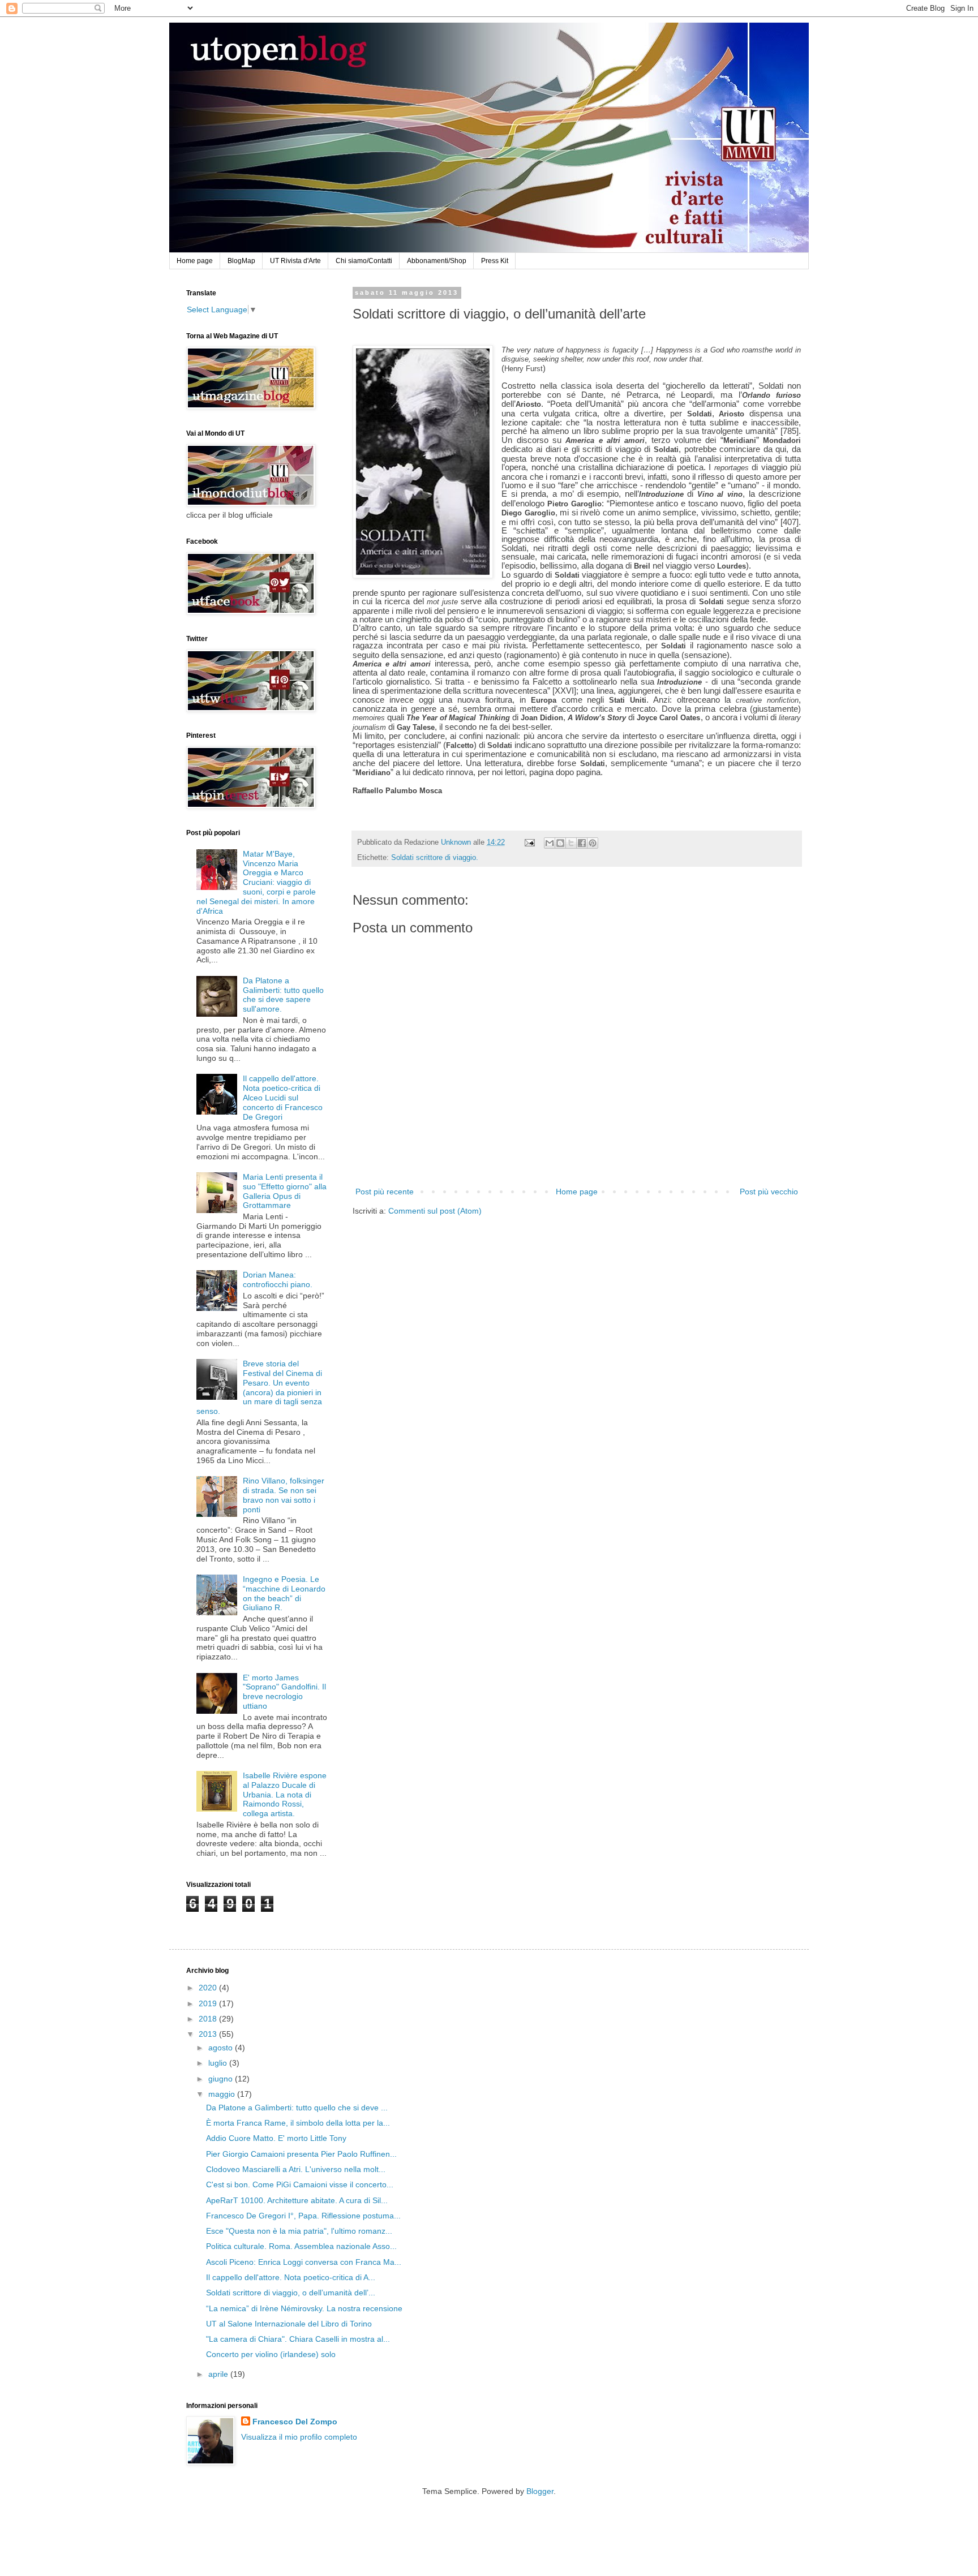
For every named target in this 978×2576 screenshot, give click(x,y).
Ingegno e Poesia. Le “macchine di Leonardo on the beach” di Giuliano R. (284, 1593)
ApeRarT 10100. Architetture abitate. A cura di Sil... (297, 2200)
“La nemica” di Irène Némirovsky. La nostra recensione (304, 2308)
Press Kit (495, 261)
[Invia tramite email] (550, 843)
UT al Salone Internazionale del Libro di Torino (289, 2324)
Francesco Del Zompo (295, 2422)
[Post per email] (529, 842)
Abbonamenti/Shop (437, 261)
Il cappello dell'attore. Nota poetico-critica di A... (291, 2277)
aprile (219, 2374)
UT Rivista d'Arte (295, 261)
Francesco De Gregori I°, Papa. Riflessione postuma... (303, 2216)
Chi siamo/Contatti (364, 261)
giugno (222, 2079)
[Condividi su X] (571, 843)
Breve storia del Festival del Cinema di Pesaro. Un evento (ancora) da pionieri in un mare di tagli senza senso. (259, 1387)
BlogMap (241, 261)
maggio (223, 2094)
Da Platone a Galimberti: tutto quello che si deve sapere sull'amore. (283, 995)
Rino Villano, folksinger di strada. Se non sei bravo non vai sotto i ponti (284, 1495)
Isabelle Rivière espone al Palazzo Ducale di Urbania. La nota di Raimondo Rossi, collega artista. (285, 1794)
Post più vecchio (769, 1192)
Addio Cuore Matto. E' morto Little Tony (276, 2138)
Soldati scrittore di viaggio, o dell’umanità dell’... (291, 2293)
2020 (209, 1988)
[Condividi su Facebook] (582, 843)
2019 (209, 2003)
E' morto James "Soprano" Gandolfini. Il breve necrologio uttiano (284, 1692)
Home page (195, 261)
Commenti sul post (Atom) (435, 1211)
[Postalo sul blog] (560, 843)
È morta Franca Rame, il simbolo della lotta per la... (298, 2123)
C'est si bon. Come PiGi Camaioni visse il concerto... (300, 2184)
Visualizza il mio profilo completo (299, 2437)
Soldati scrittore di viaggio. (435, 858)
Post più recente (385, 1192)
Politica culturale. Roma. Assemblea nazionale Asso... (301, 2246)
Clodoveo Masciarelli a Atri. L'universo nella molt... (296, 2169)
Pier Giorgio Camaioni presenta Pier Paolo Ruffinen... (301, 2154)
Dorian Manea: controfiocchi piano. (278, 1280)
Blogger (540, 2491)
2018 (209, 2019)
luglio (219, 2063)
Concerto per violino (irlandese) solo (271, 2354)
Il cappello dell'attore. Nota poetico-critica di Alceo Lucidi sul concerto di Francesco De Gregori (283, 1097)
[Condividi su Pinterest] (593, 843)
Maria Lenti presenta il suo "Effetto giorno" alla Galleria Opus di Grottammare (285, 1191)
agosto (222, 2048)
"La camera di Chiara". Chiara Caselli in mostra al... (298, 2339)
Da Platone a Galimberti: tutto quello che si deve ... (297, 2108)
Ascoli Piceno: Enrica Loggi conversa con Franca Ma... (304, 2262)
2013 (209, 2034)
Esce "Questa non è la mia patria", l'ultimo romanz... (299, 2231)
